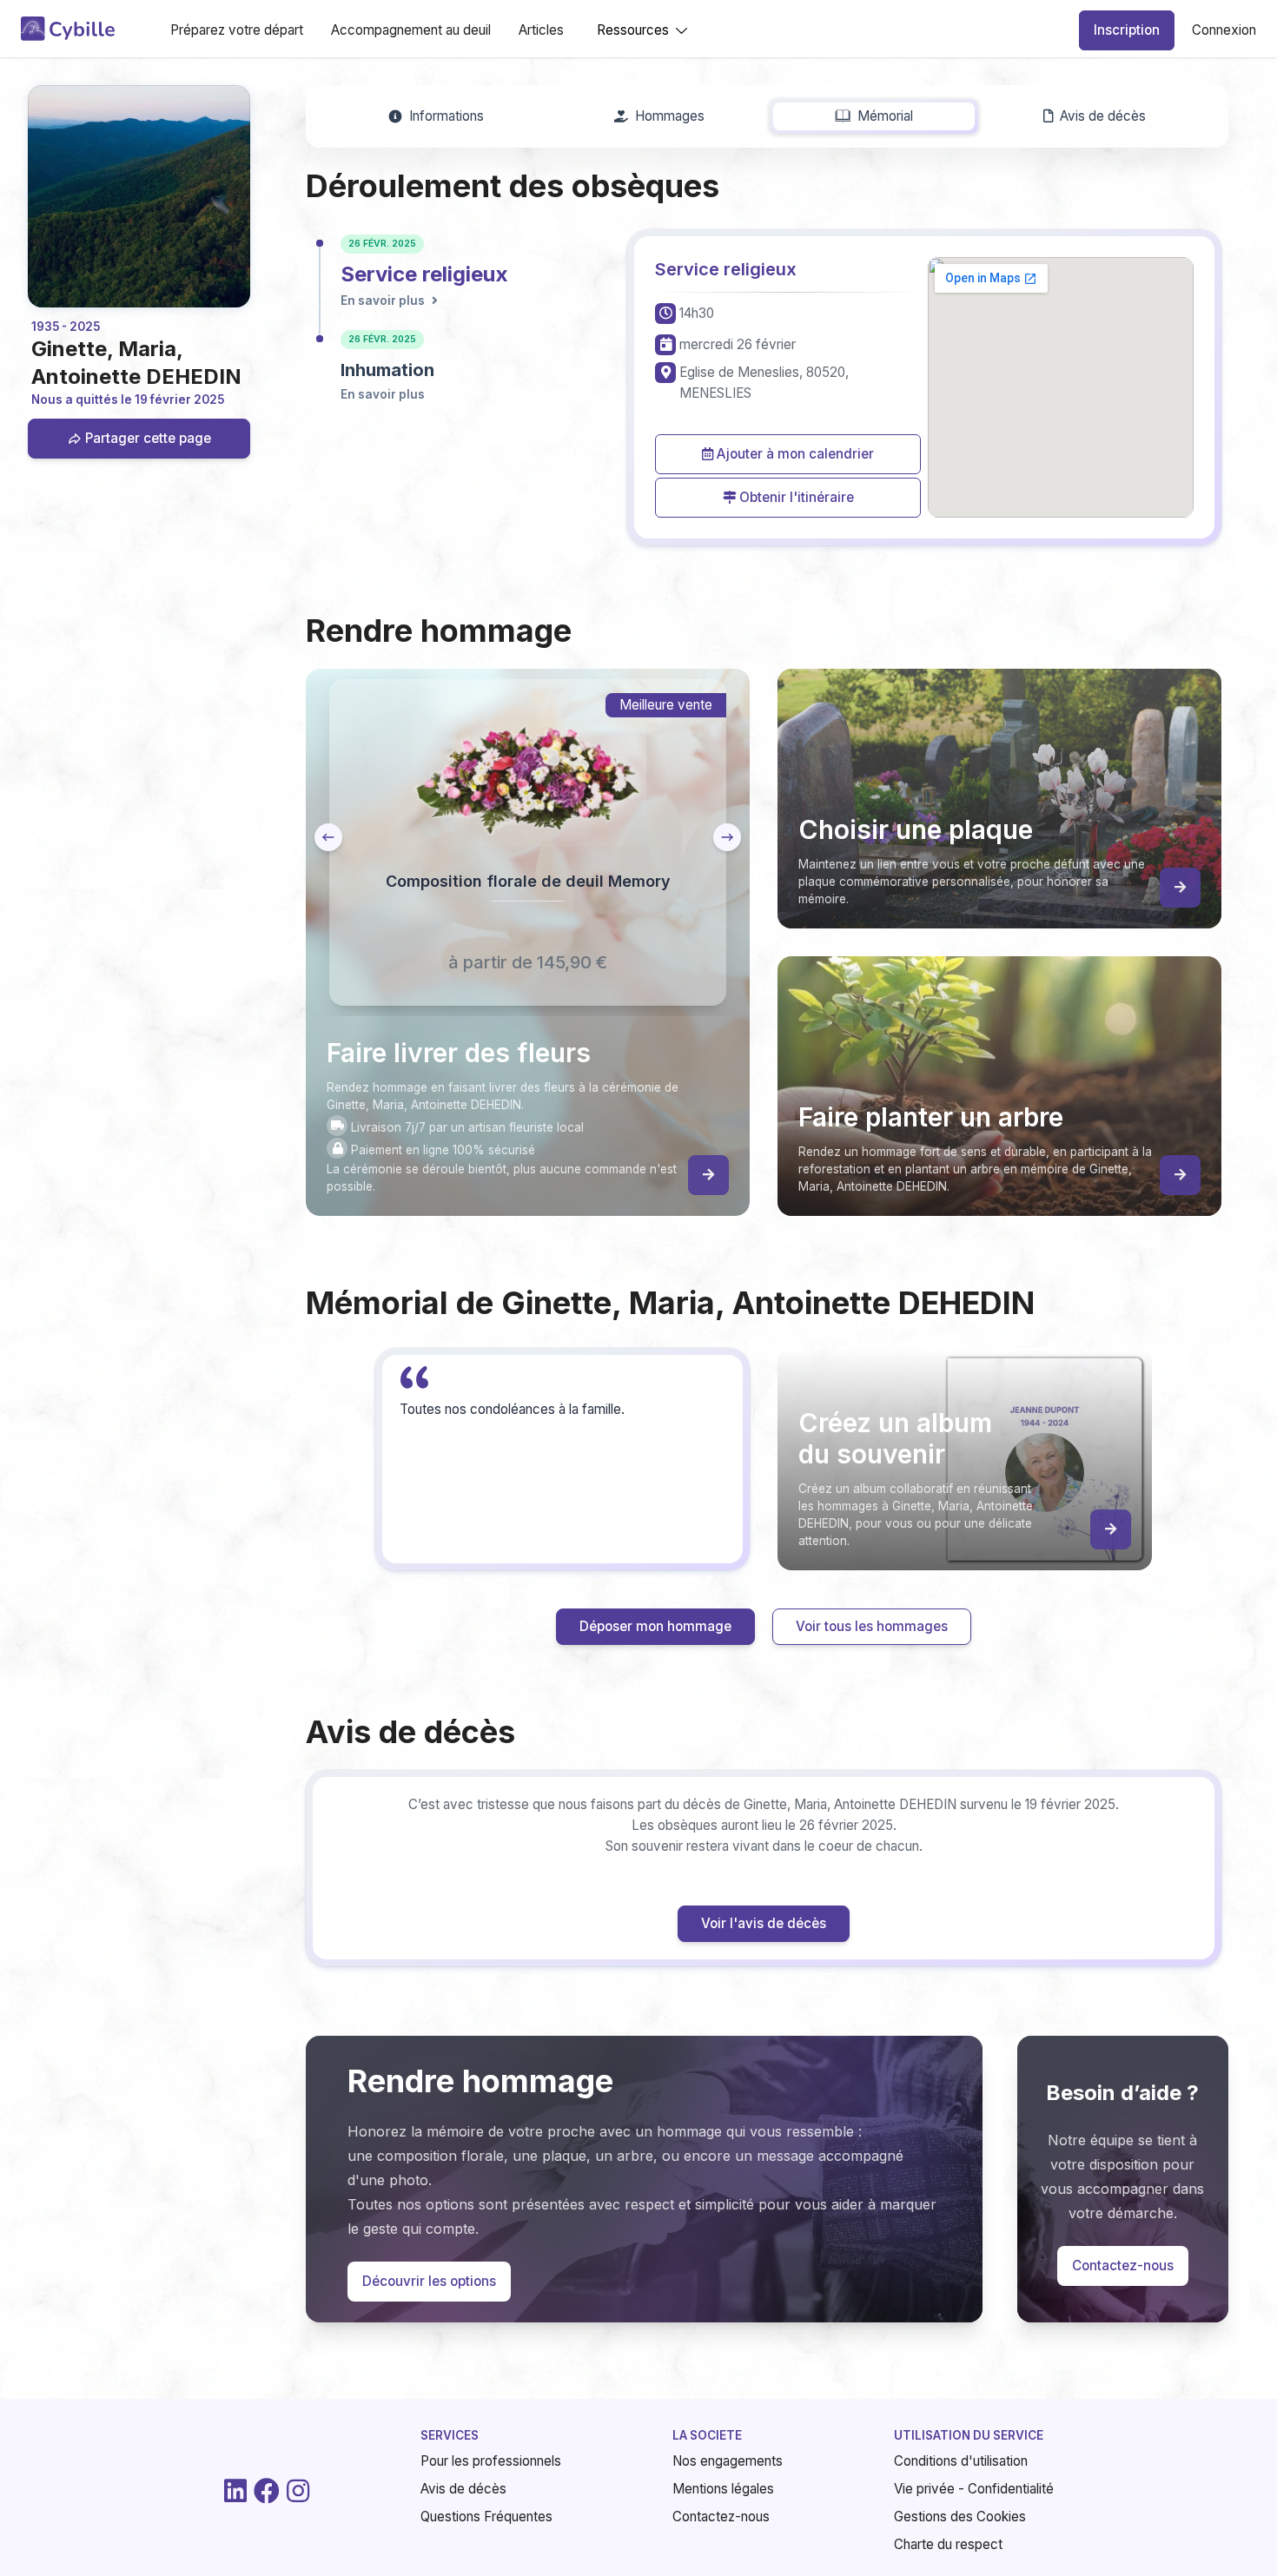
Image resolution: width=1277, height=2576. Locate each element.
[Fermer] (1042, 999)
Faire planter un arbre (778, 1382)
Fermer (1004, 1486)
